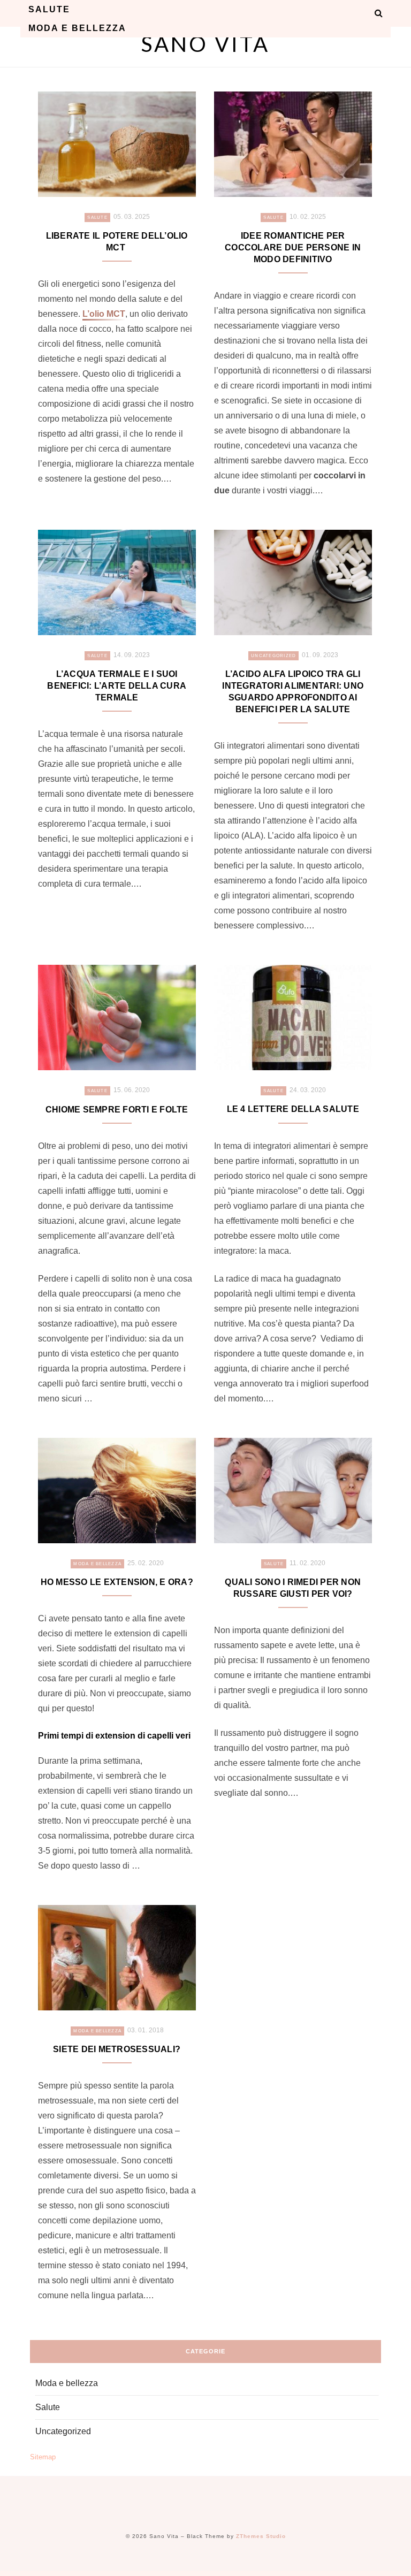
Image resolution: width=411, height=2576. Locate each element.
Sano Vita (205, 44)
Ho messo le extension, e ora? (117, 1582)
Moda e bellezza (77, 28)
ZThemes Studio (261, 2536)
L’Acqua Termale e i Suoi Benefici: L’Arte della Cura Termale (117, 686)
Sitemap (43, 2457)
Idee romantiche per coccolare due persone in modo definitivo (293, 247)
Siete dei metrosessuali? (117, 2049)
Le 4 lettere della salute (293, 1109)
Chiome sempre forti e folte (117, 1110)
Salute (49, 9)
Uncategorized (273, 656)
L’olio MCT (104, 314)
